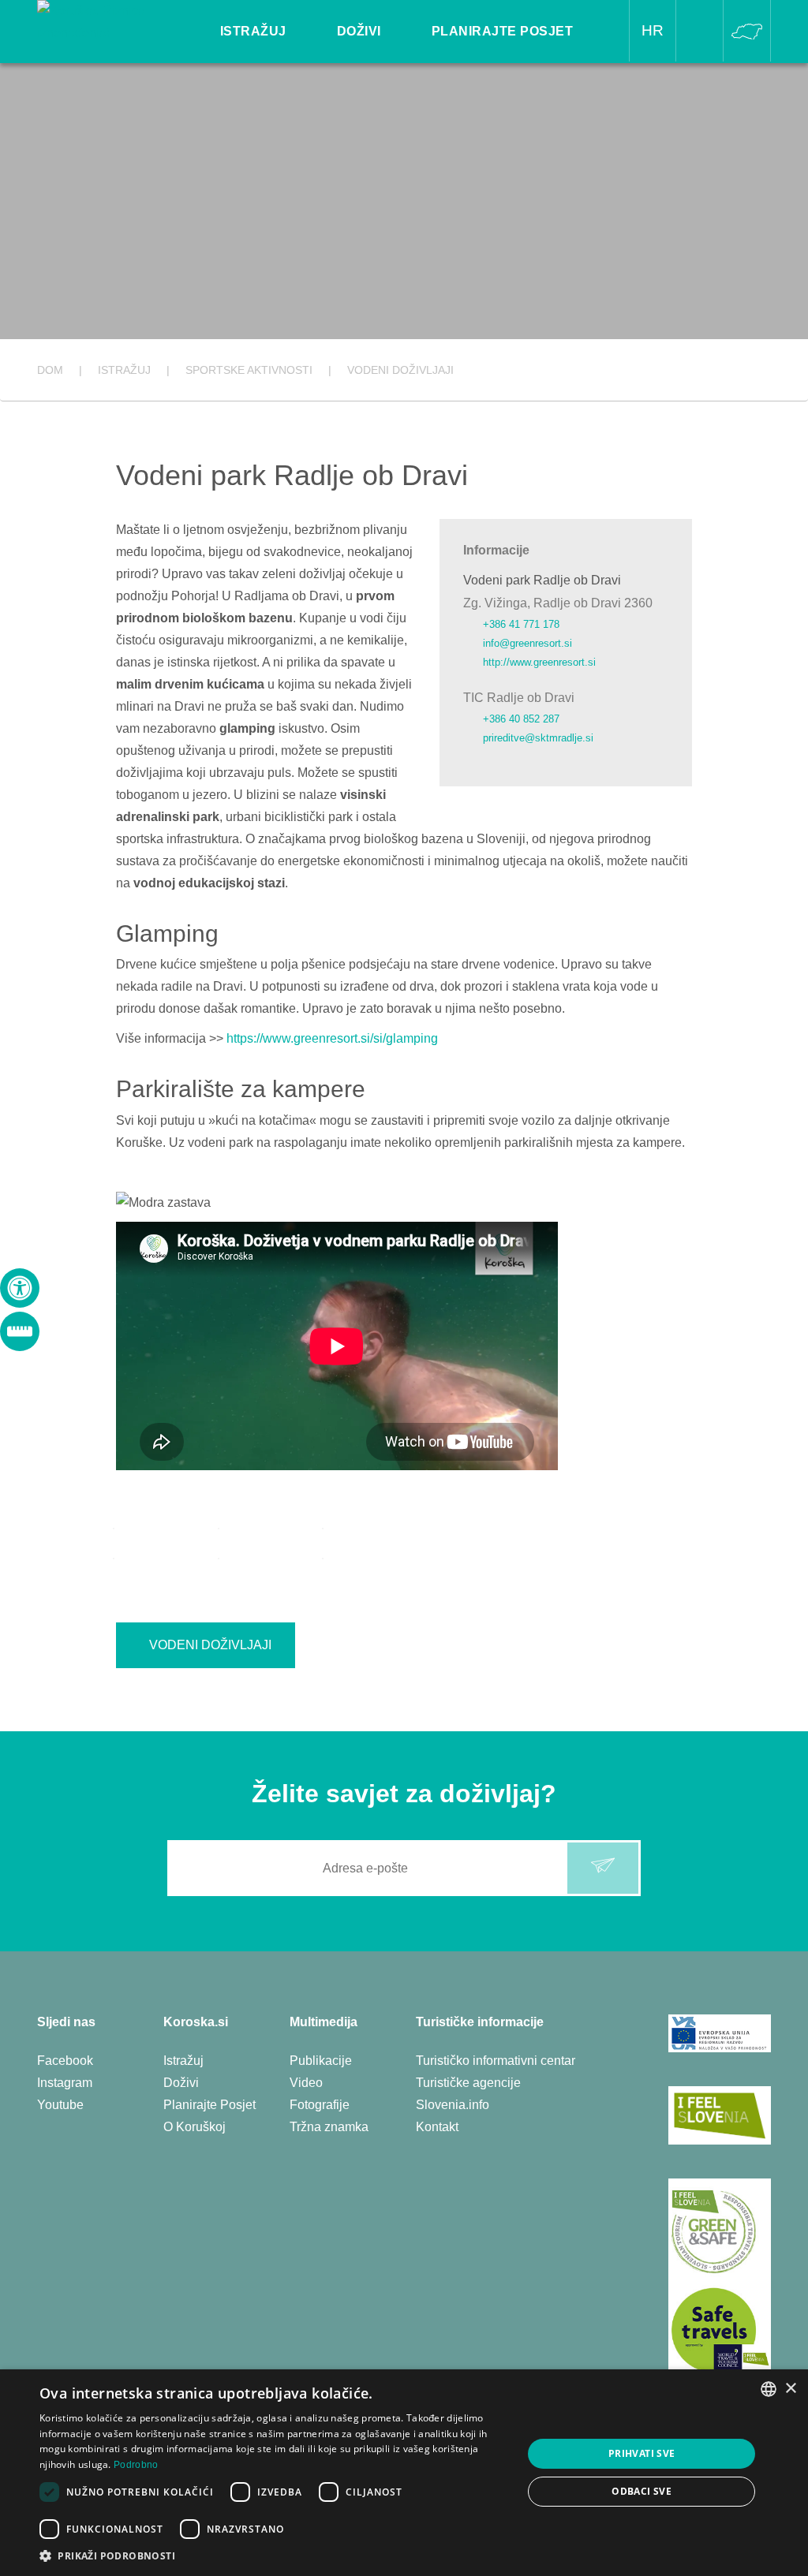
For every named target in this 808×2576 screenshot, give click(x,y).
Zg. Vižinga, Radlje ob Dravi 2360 (558, 603)
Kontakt (437, 2127)
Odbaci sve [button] (642, 2491)
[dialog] (404, 2473)
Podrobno (136, 2465)
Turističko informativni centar (496, 2061)
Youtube (60, 2105)
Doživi (181, 2083)
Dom (50, 370)
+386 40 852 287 (521, 719)
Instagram (65, 2083)
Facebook (65, 2061)
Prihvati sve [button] (642, 2453)
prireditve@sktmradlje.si (538, 738)
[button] (274, 2556)
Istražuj (183, 2061)
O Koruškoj (195, 2127)
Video (306, 2083)
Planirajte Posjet (209, 2105)
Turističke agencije (468, 2083)
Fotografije (320, 2105)
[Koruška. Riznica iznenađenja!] (110, 21)
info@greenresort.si (527, 643)
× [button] (790, 2389)
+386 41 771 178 (521, 624)
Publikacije (321, 2061)
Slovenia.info (453, 2105)
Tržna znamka (329, 2127)
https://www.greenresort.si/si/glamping (334, 1038)
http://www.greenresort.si (539, 662)
